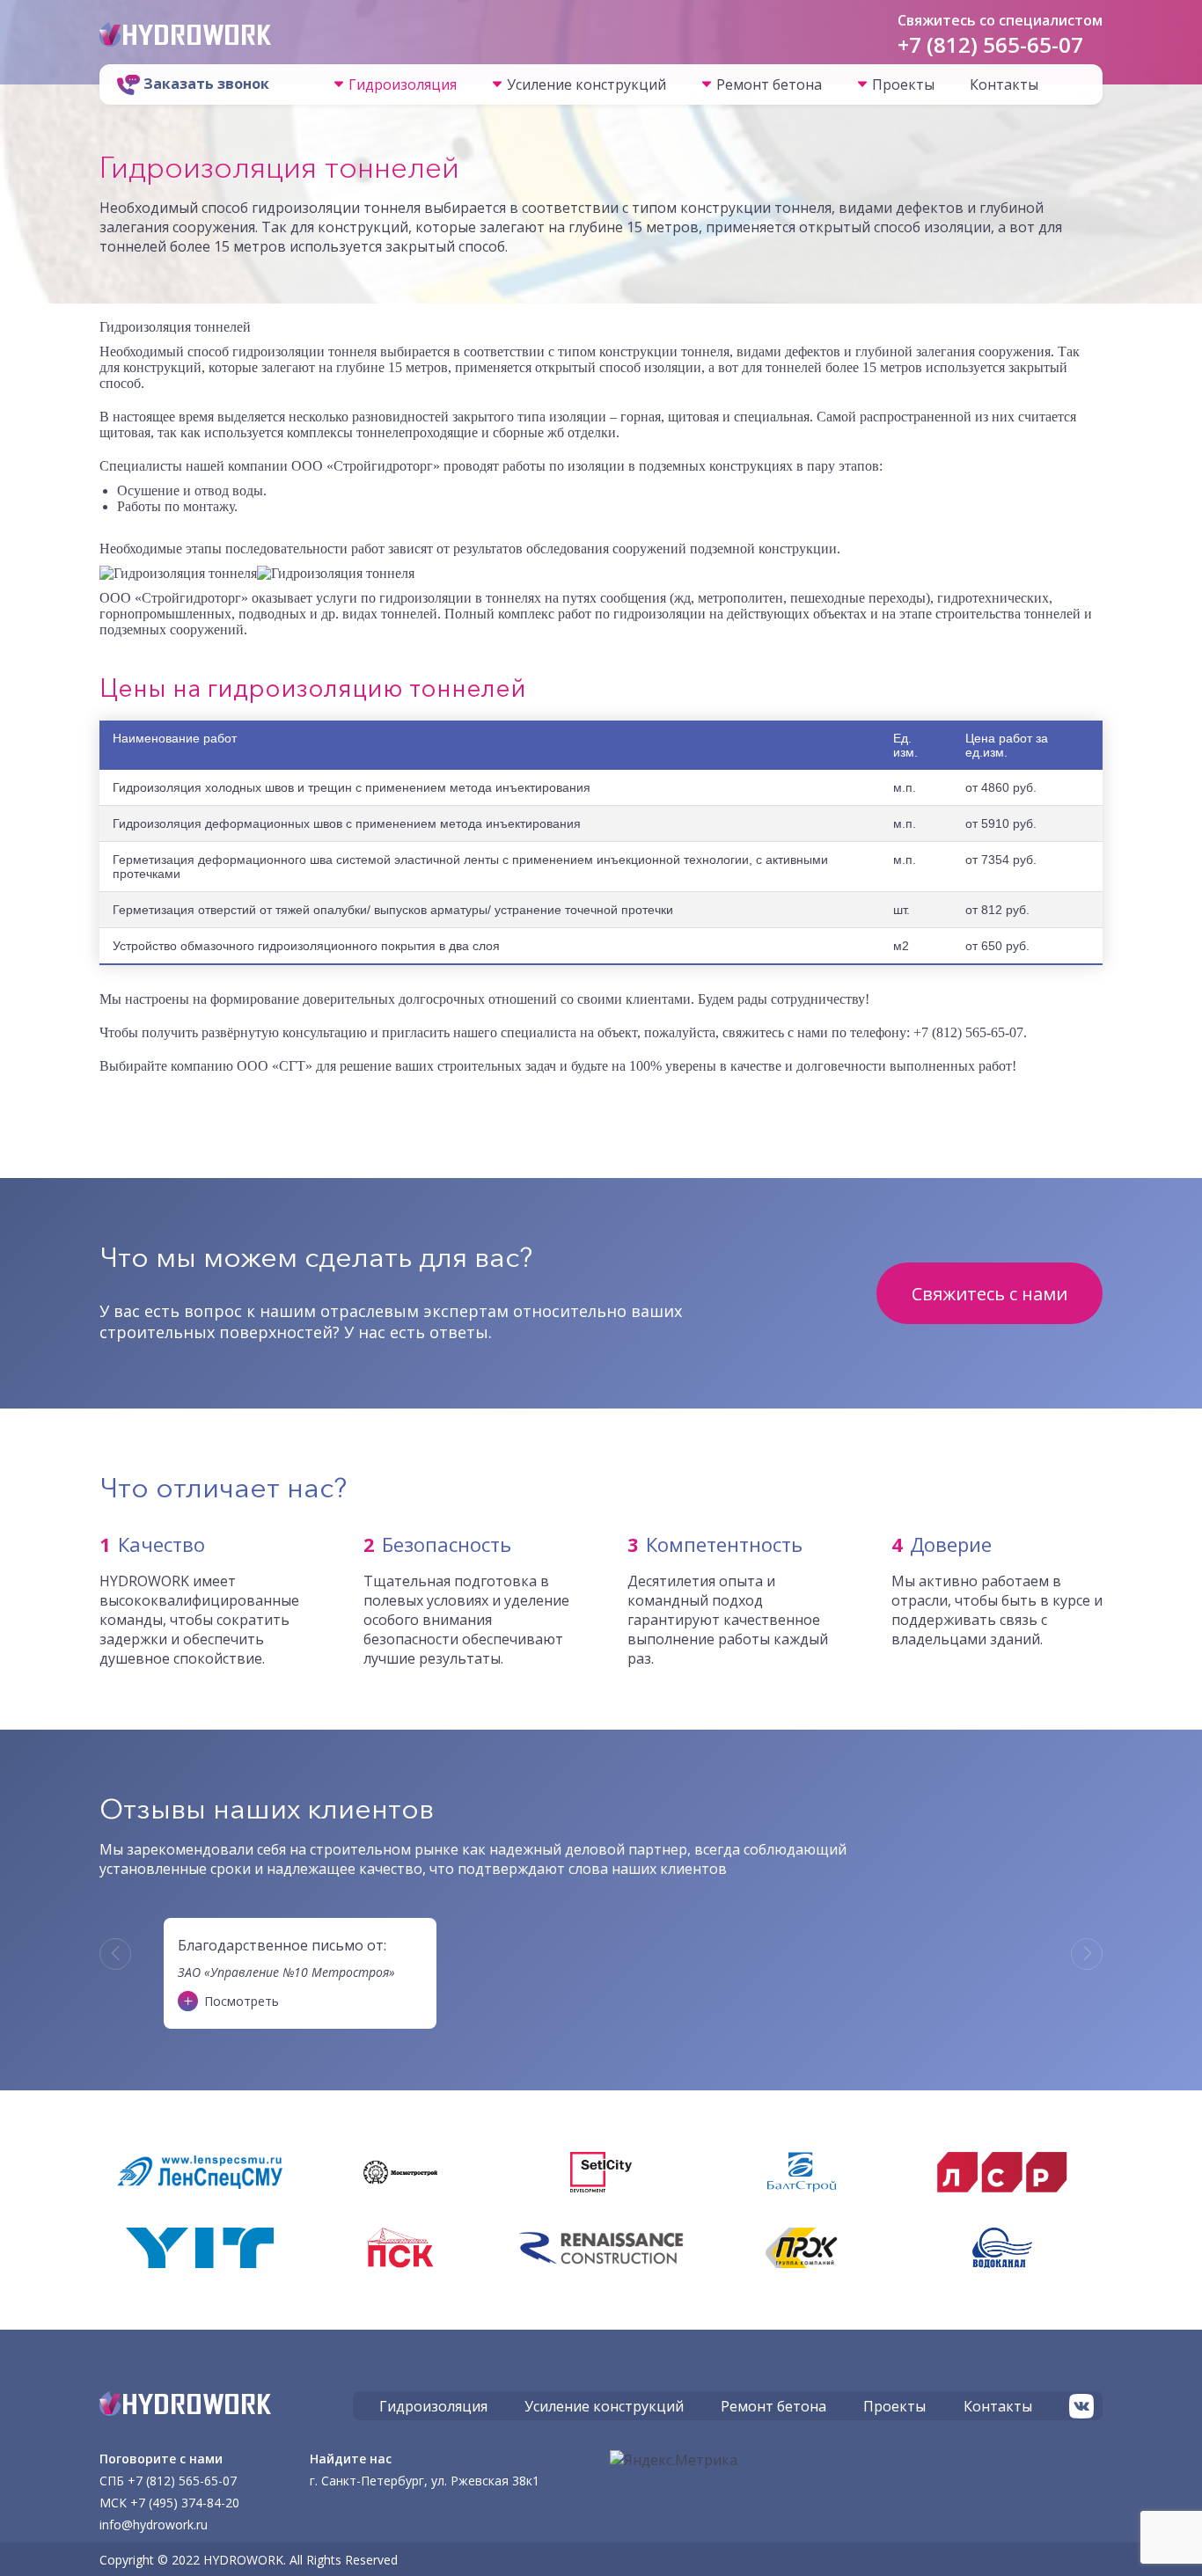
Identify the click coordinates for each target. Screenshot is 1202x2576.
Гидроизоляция (403, 84)
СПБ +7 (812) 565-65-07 (168, 2481)
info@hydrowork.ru (154, 2525)
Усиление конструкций (586, 84)
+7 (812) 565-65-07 (990, 44)
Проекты (903, 84)
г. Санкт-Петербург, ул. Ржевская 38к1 (425, 2481)
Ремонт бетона (769, 84)
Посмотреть (242, 2001)
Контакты (1004, 84)
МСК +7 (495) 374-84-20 (169, 2503)
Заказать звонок (205, 84)
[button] (115, 1954)
